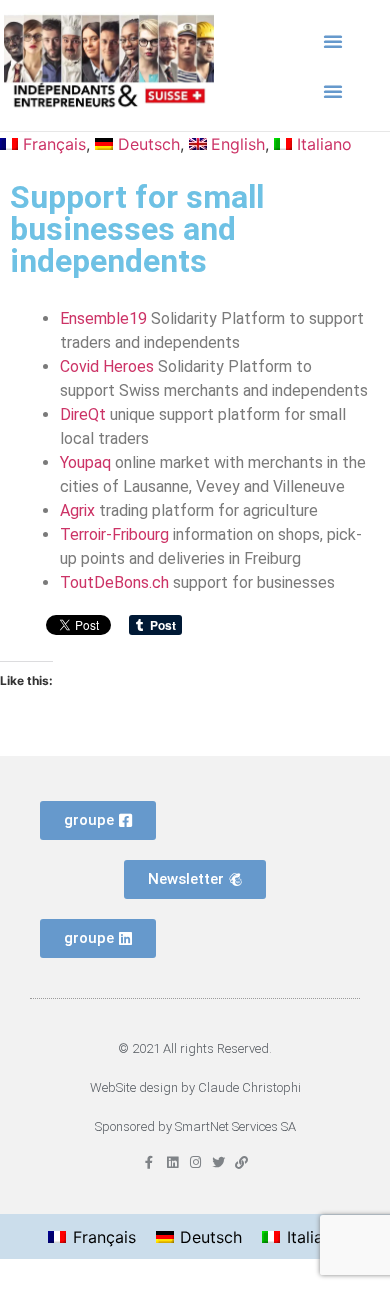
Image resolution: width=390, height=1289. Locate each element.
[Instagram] (195, 1162)
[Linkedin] (172, 1162)
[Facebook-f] (149, 1162)
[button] (333, 41)
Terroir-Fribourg (114, 534)
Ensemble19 (103, 318)
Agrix (77, 510)
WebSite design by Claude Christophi (195, 1087)
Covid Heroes (107, 366)
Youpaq (85, 462)
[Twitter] (218, 1162)
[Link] (241, 1162)
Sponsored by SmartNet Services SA (195, 1126)
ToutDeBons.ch (114, 582)
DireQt (83, 414)
